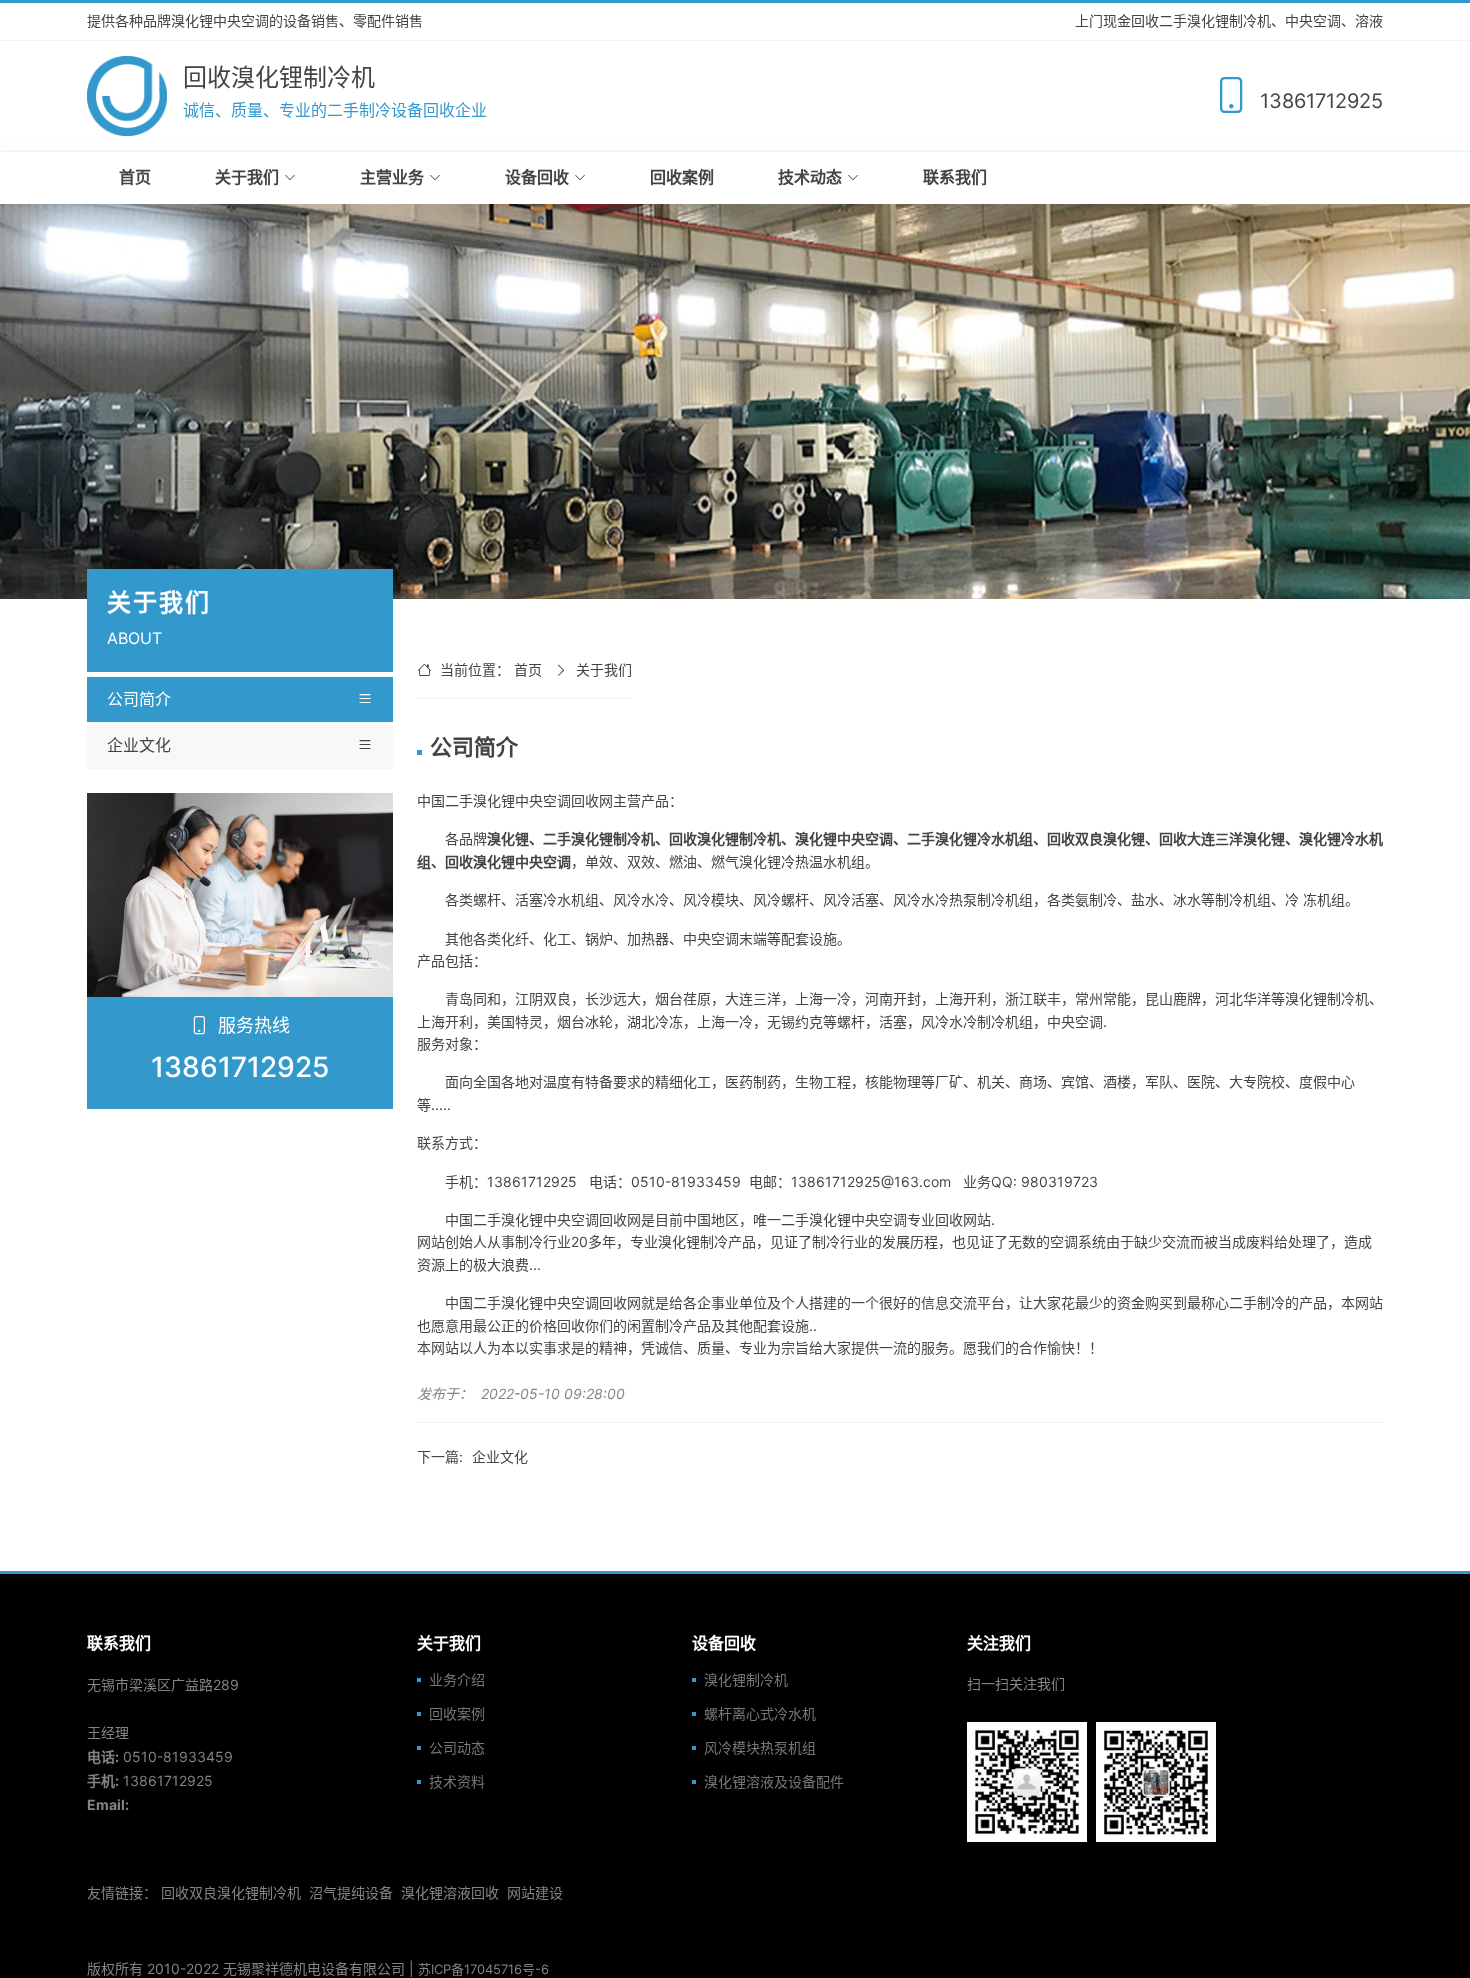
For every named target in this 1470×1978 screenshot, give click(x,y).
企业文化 (139, 745)
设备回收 (537, 177)
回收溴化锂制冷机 (725, 838)
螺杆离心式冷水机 (760, 1714)
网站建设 (535, 1892)
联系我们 (955, 177)
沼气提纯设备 (351, 1892)
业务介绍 (457, 1680)
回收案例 (682, 177)
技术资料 (457, 1782)
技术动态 (810, 177)
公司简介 (139, 699)
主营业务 (392, 177)
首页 (135, 177)
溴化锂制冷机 (746, 1680)
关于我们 (247, 177)
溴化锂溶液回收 (450, 1892)
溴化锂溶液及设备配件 (774, 1782)
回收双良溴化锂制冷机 (231, 1892)
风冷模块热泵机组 (760, 1748)
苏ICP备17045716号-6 (483, 1969)
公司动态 (457, 1748)
